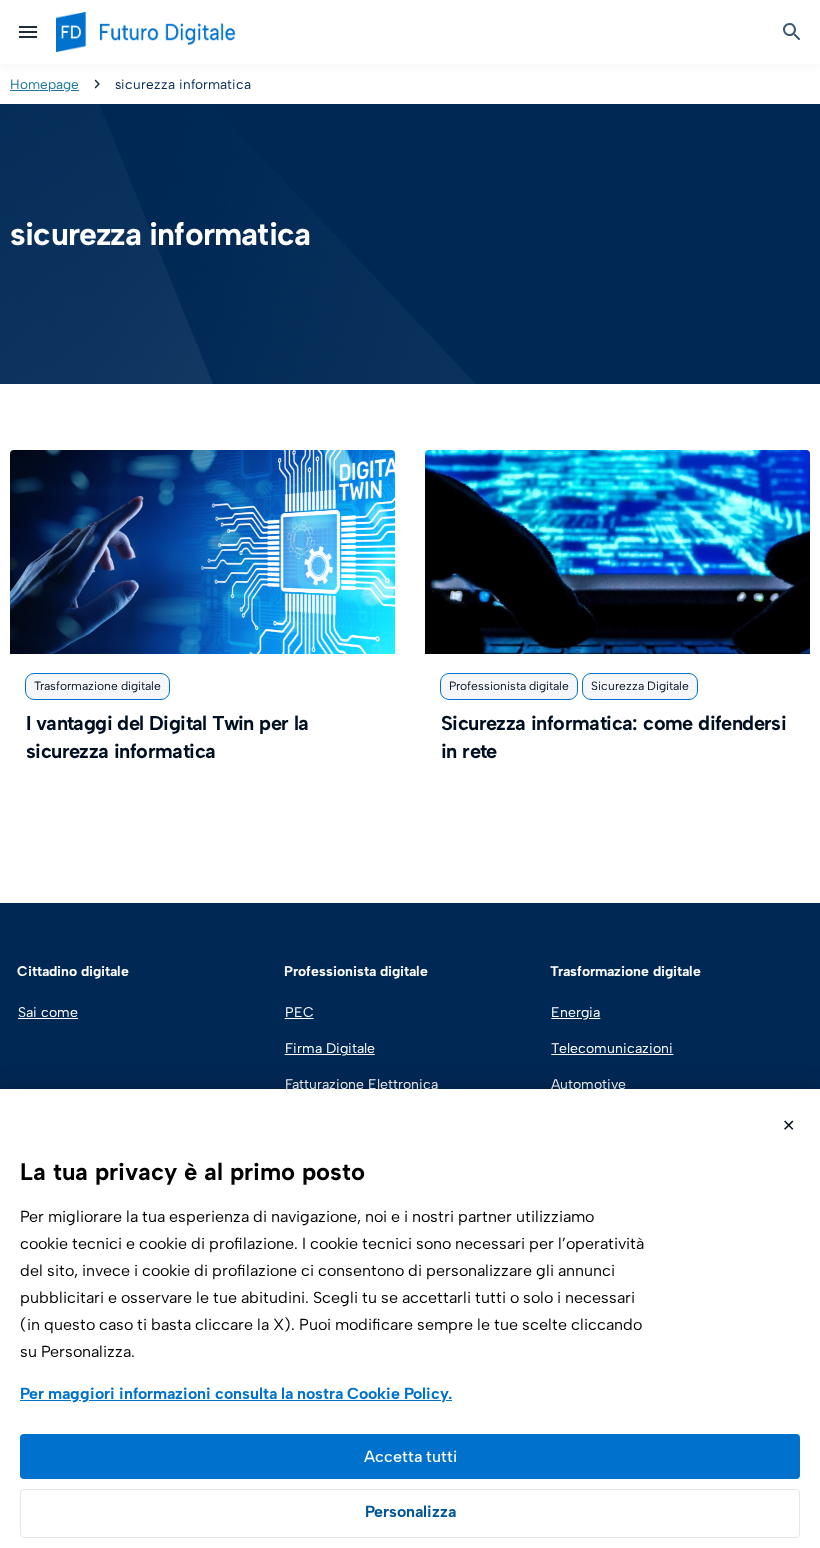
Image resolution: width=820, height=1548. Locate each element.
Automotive (588, 1084)
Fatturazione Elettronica (359, 1084)
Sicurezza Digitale (640, 686)
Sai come (48, 1012)
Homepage (44, 84)
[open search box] (792, 32)
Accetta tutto (410, 1456)
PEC (299, 1012)
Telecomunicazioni (612, 1048)
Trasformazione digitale (97, 686)
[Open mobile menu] (28, 32)
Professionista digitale (509, 686)
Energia (575, 1012)
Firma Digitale (330, 1048)
